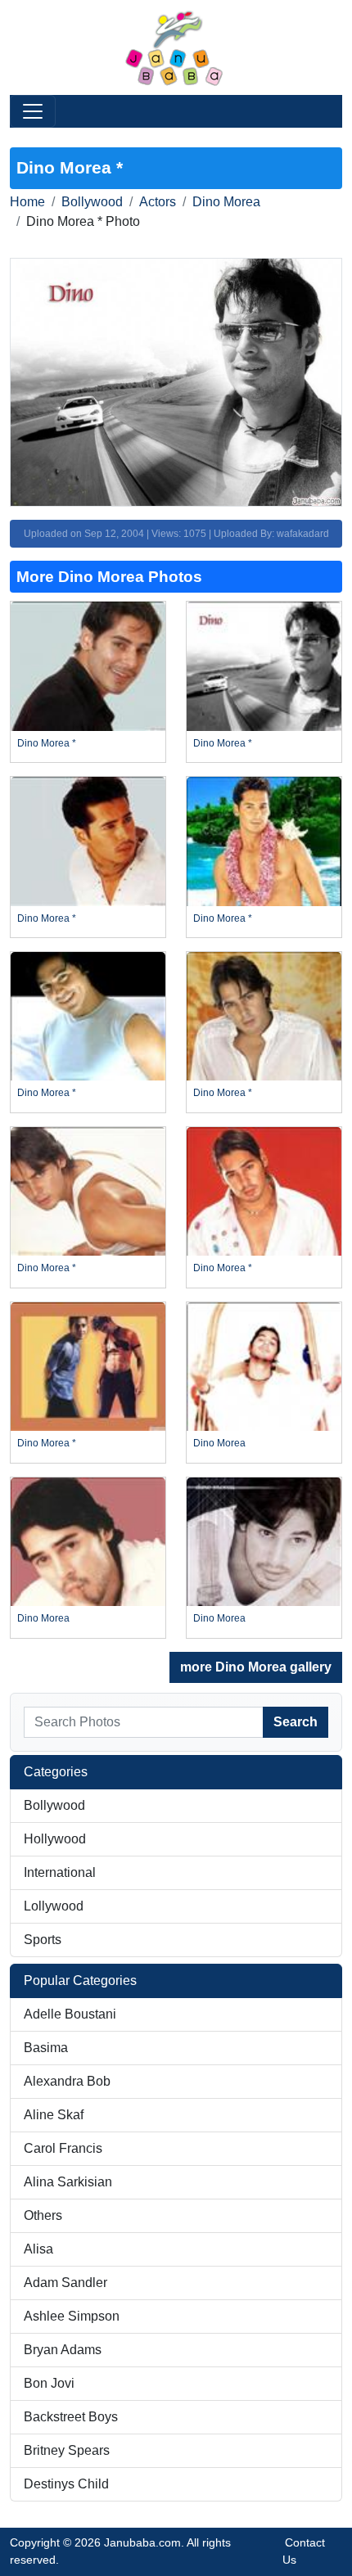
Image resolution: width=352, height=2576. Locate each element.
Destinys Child (66, 2484)
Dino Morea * (47, 743)
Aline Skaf (54, 2115)
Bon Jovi (49, 2383)
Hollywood (55, 1839)
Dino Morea (226, 202)
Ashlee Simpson (72, 2316)
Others (43, 2215)
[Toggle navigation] (33, 111)
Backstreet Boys (71, 2417)
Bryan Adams (63, 2350)
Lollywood (54, 1906)
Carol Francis (63, 2148)
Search (296, 1722)
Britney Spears (67, 2450)
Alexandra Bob (67, 2081)
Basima (46, 2048)
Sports (43, 1940)
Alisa (38, 2249)
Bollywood (92, 202)
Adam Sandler (65, 2283)
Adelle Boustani (70, 2014)
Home (27, 202)
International (60, 1872)
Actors (158, 202)
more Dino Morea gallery (256, 1667)
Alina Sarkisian (68, 2182)
